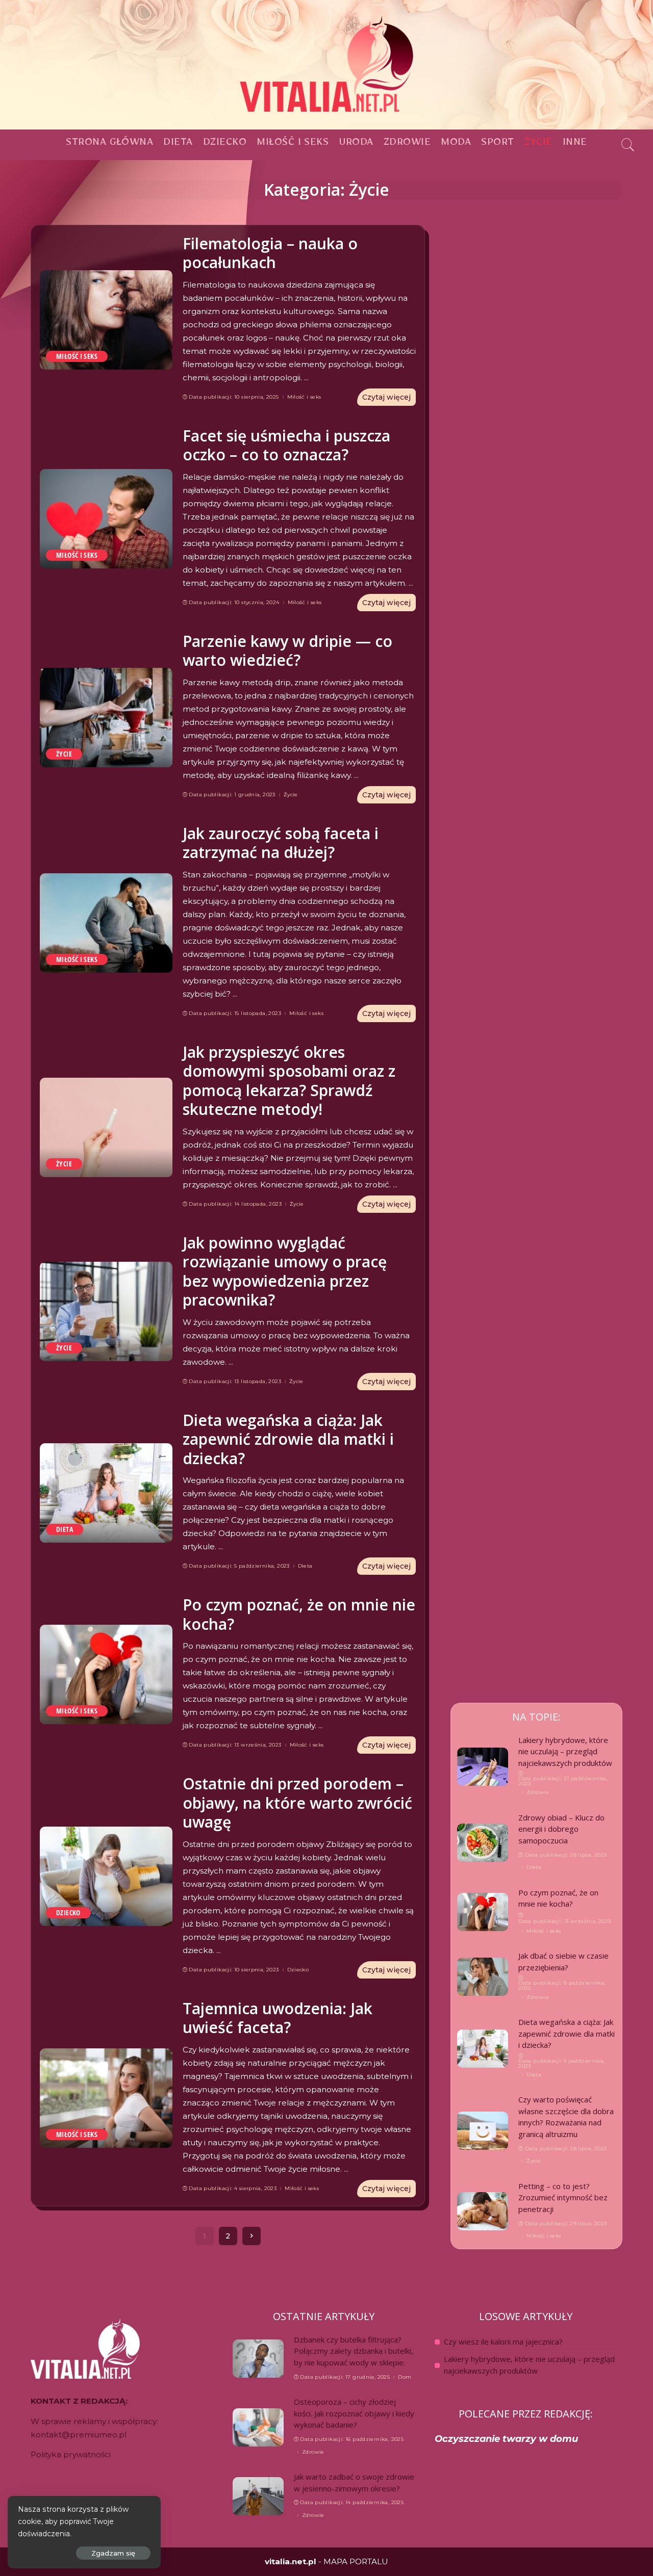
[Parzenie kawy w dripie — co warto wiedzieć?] (106, 718)
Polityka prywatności (71, 2454)
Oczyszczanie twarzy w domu (506, 2439)
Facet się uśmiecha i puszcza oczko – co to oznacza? (286, 445)
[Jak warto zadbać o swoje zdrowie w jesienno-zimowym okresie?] (258, 2496)
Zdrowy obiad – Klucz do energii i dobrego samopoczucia (561, 1829)
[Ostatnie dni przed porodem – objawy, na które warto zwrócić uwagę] (106, 1876)
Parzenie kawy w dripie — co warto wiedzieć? (287, 651)
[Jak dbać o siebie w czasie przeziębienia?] (483, 1977)
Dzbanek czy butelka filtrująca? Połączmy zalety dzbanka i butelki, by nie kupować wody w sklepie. (354, 2351)
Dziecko (68, 1913)
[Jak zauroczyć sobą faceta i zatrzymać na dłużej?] (106, 923)
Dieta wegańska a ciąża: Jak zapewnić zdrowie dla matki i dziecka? (288, 1439)
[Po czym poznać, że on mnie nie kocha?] (106, 1674)
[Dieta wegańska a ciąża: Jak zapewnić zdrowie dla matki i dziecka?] (106, 1493)
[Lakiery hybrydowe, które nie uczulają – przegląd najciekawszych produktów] (483, 1767)
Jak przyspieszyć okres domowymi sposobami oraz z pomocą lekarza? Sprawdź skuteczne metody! (289, 1081)
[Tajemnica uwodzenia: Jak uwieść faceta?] (106, 2098)
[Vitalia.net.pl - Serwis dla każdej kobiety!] (326, 65)
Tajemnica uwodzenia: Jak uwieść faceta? (278, 2018)
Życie (64, 754)
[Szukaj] (628, 145)
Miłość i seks (77, 356)
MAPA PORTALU (356, 2561)
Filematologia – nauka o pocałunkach (270, 253)
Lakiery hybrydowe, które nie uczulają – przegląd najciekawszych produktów (565, 1751)
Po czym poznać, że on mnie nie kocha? (299, 1614)
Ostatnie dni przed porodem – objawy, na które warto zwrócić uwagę (297, 1803)
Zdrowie (538, 1792)
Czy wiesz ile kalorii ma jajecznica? (503, 2341)
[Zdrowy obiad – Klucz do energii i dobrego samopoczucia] (483, 1843)
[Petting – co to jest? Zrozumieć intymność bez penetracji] (483, 2211)
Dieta (65, 1529)
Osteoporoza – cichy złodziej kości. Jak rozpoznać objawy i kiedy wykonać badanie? (354, 2413)
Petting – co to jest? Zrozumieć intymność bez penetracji (563, 2197)
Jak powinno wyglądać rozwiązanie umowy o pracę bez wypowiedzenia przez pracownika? (285, 1271)
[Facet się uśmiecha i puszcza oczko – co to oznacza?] (106, 519)
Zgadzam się (113, 2553)
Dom (405, 2377)
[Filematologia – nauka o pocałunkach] (106, 320)
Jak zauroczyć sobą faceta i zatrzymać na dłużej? (281, 843)
